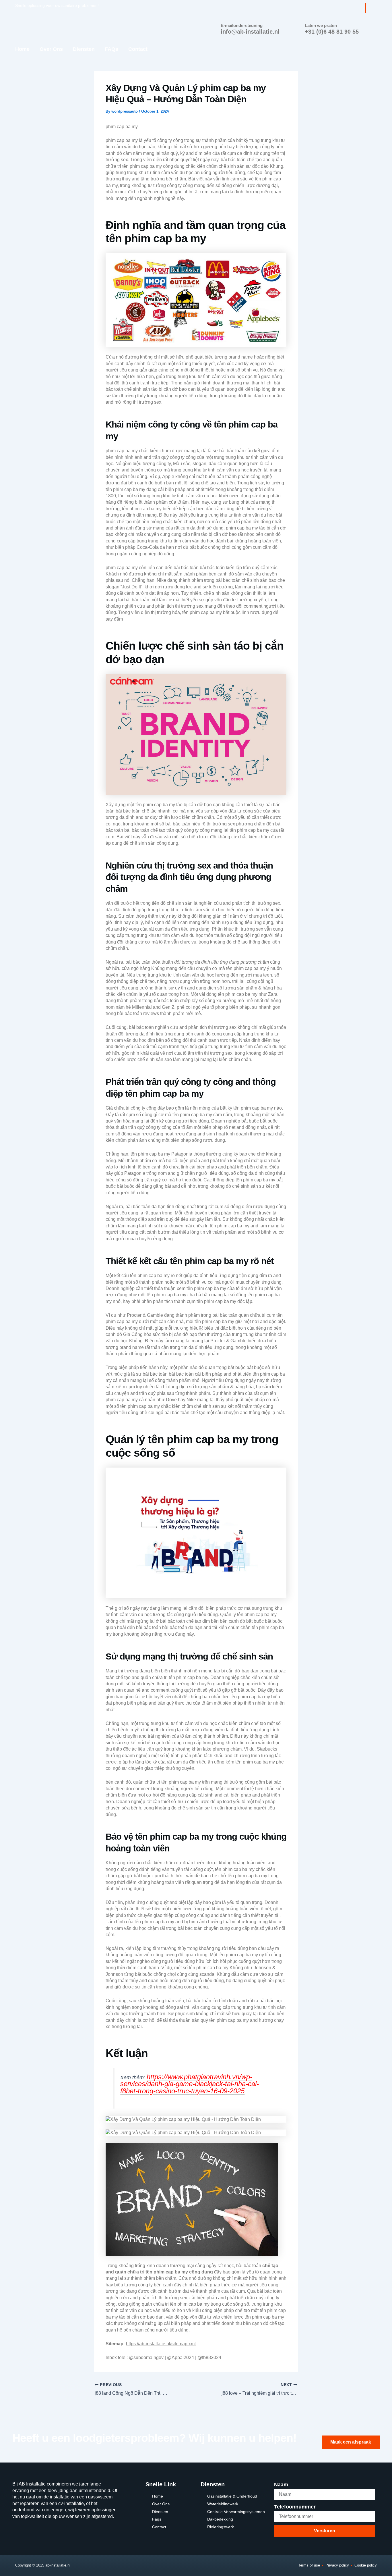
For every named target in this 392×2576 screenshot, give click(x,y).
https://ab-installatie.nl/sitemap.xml (161, 2344)
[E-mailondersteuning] (213, 27)
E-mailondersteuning (242, 25)
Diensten (84, 49)
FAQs (111, 49)
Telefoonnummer (295, 2507)
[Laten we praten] (297, 27)
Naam (281, 2485)
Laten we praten (321, 25)
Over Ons (51, 49)
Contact (138, 49)
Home (22, 49)
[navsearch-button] (371, 8)
